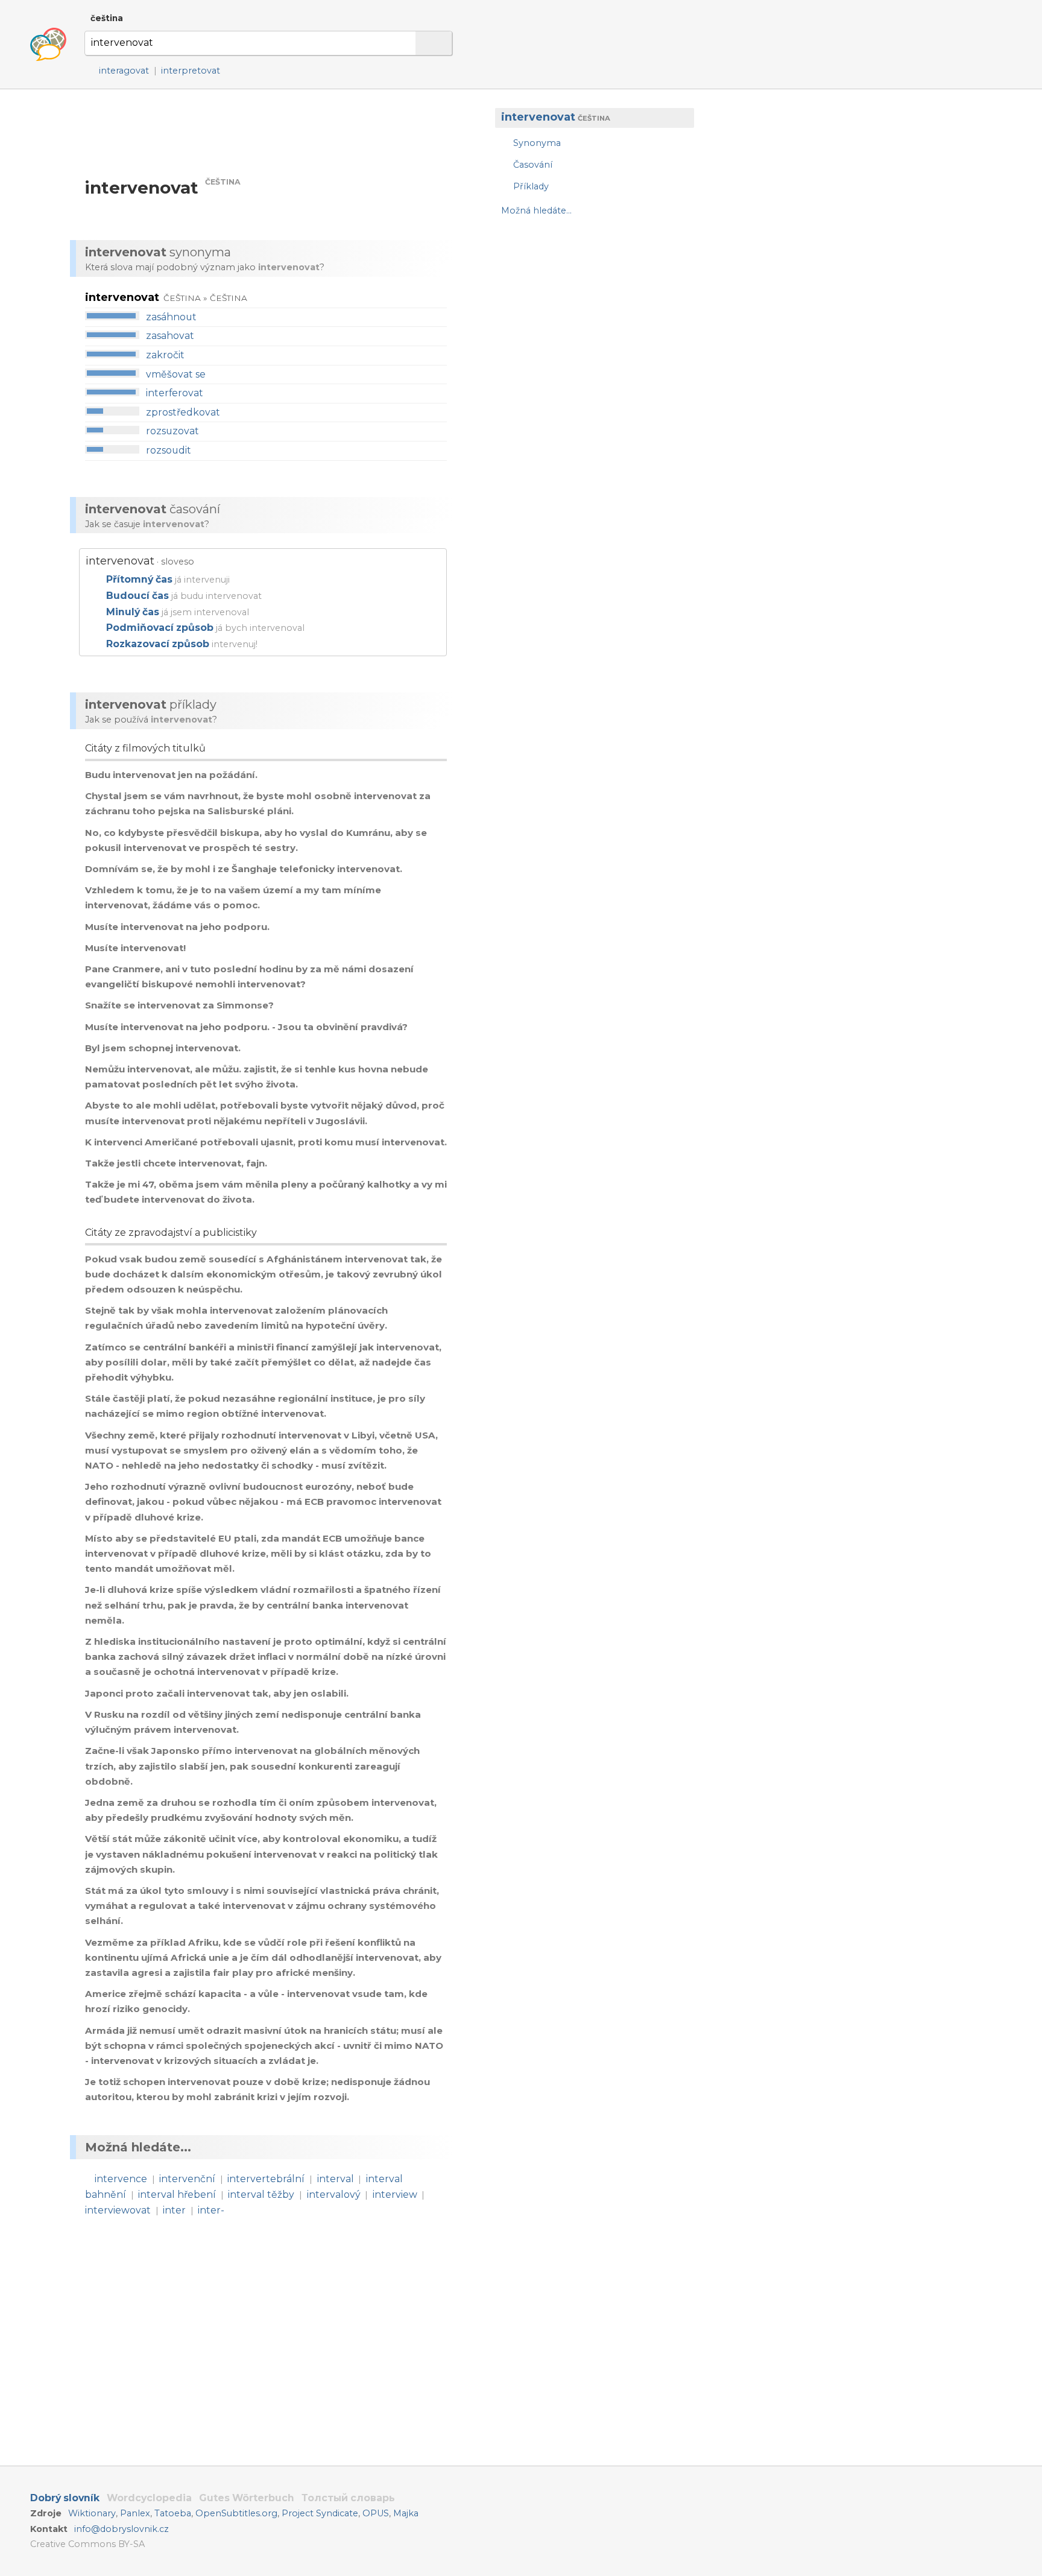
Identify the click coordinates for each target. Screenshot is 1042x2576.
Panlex (135, 2513)
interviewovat (118, 2210)
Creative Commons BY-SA (87, 2544)
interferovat (175, 393)
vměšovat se (176, 374)
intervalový (334, 2195)
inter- (211, 2210)
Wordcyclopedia (149, 2498)
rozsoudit (169, 450)
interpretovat (191, 71)
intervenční (187, 2179)
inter (174, 2210)
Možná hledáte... (536, 211)
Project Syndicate (320, 2513)
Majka (406, 2513)
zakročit (165, 355)
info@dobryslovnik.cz (122, 2529)
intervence (121, 2179)
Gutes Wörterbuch (247, 2498)
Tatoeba (173, 2513)
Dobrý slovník (65, 2498)
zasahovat (170, 336)
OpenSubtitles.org (236, 2513)
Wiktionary (92, 2513)
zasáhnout (171, 317)
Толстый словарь (348, 2498)
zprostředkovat (183, 412)
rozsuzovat (172, 431)
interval (336, 2179)
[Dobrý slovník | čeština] (48, 45)
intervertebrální (266, 2179)
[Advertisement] (589, 323)
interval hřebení (177, 2195)
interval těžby (261, 2195)
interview (395, 2195)
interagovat (124, 71)
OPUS (376, 2513)
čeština (107, 18)
